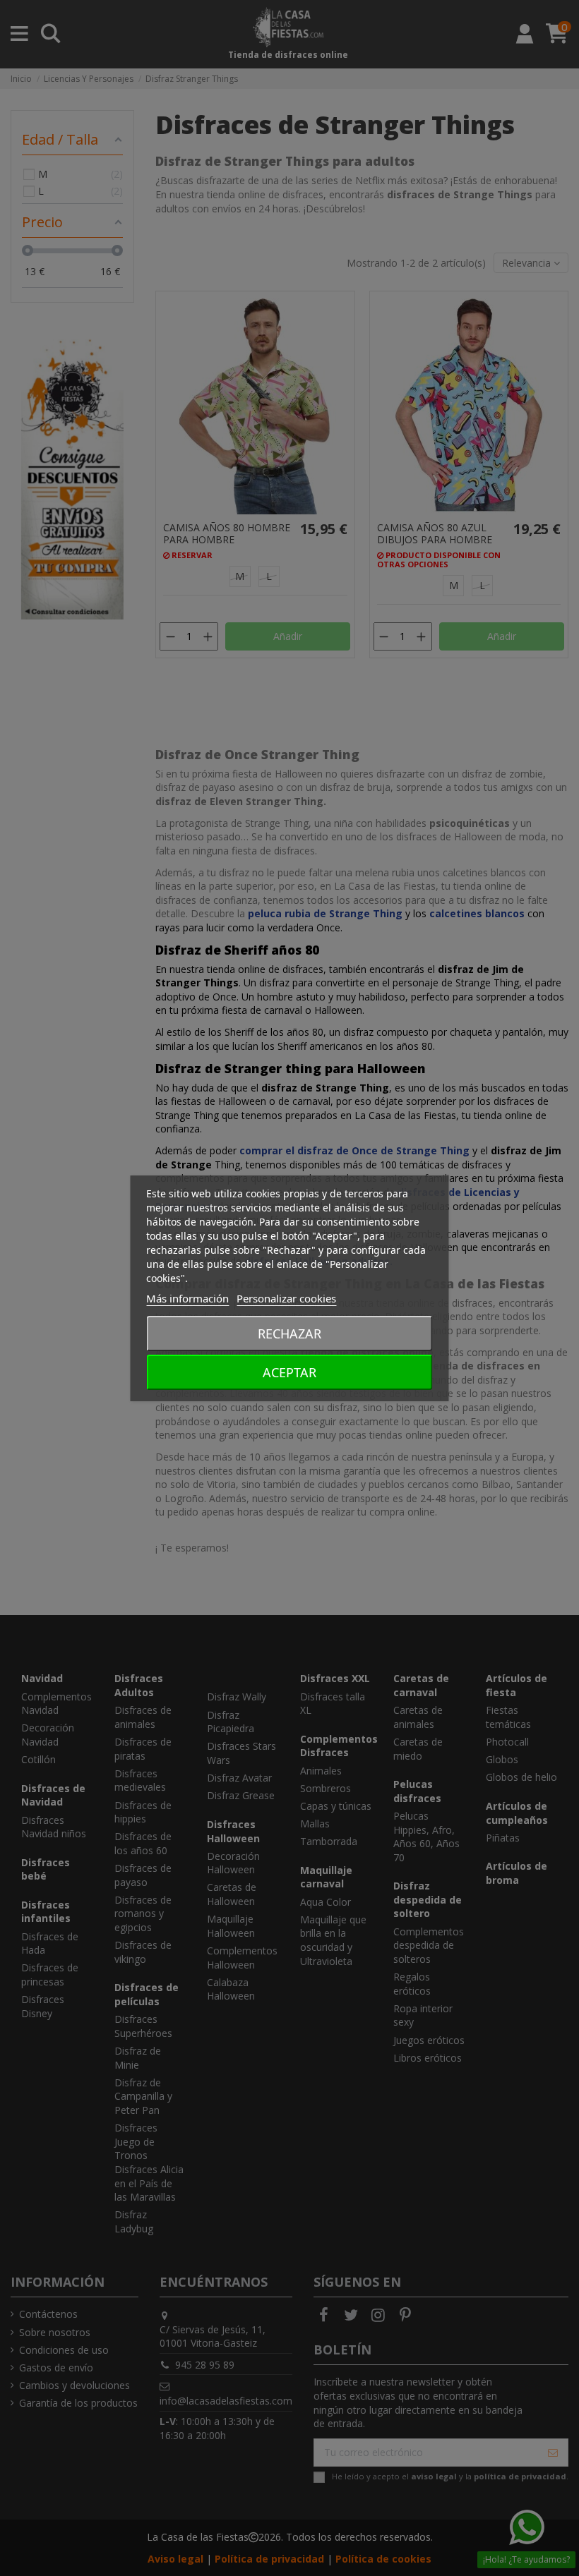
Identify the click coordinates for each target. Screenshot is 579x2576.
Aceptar (289, 1372)
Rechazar (289, 1334)
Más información (187, 1298)
